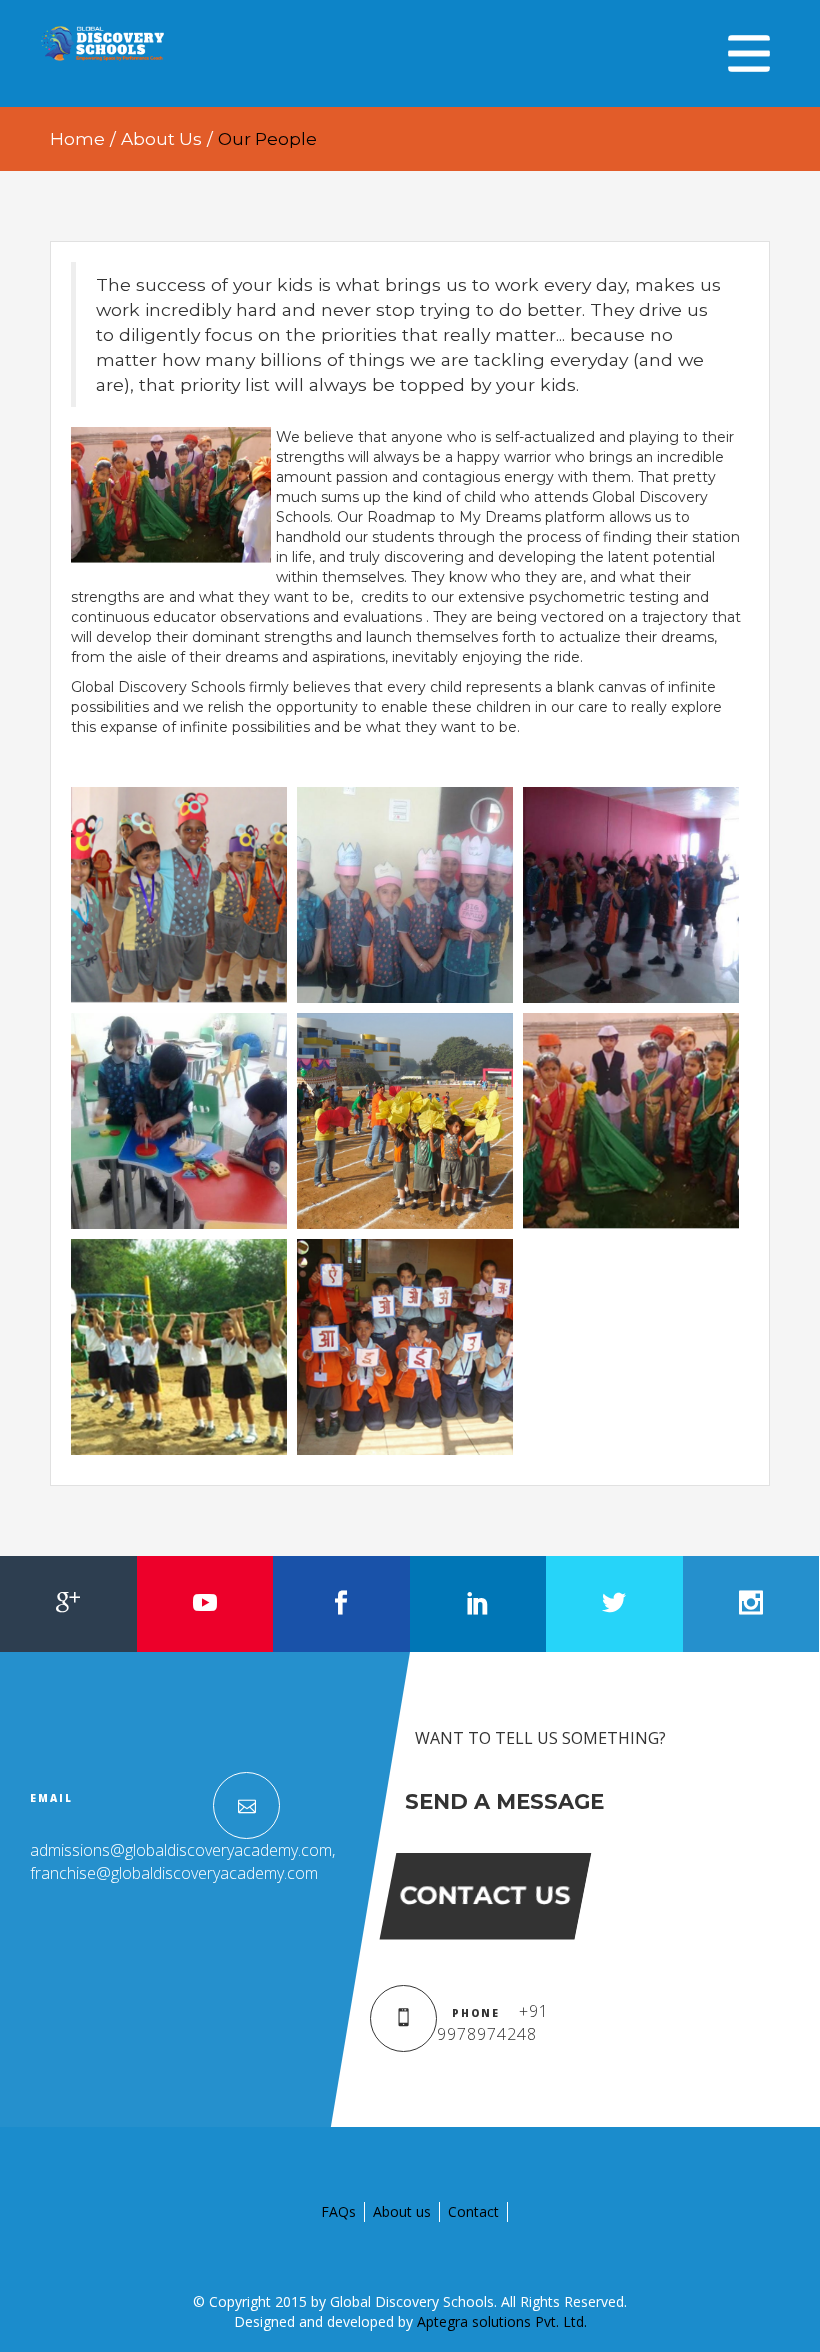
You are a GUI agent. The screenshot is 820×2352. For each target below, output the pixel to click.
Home (77, 139)
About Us (161, 139)
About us (402, 2211)
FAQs (338, 2211)
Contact (473, 2211)
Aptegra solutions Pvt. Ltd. (502, 2321)
